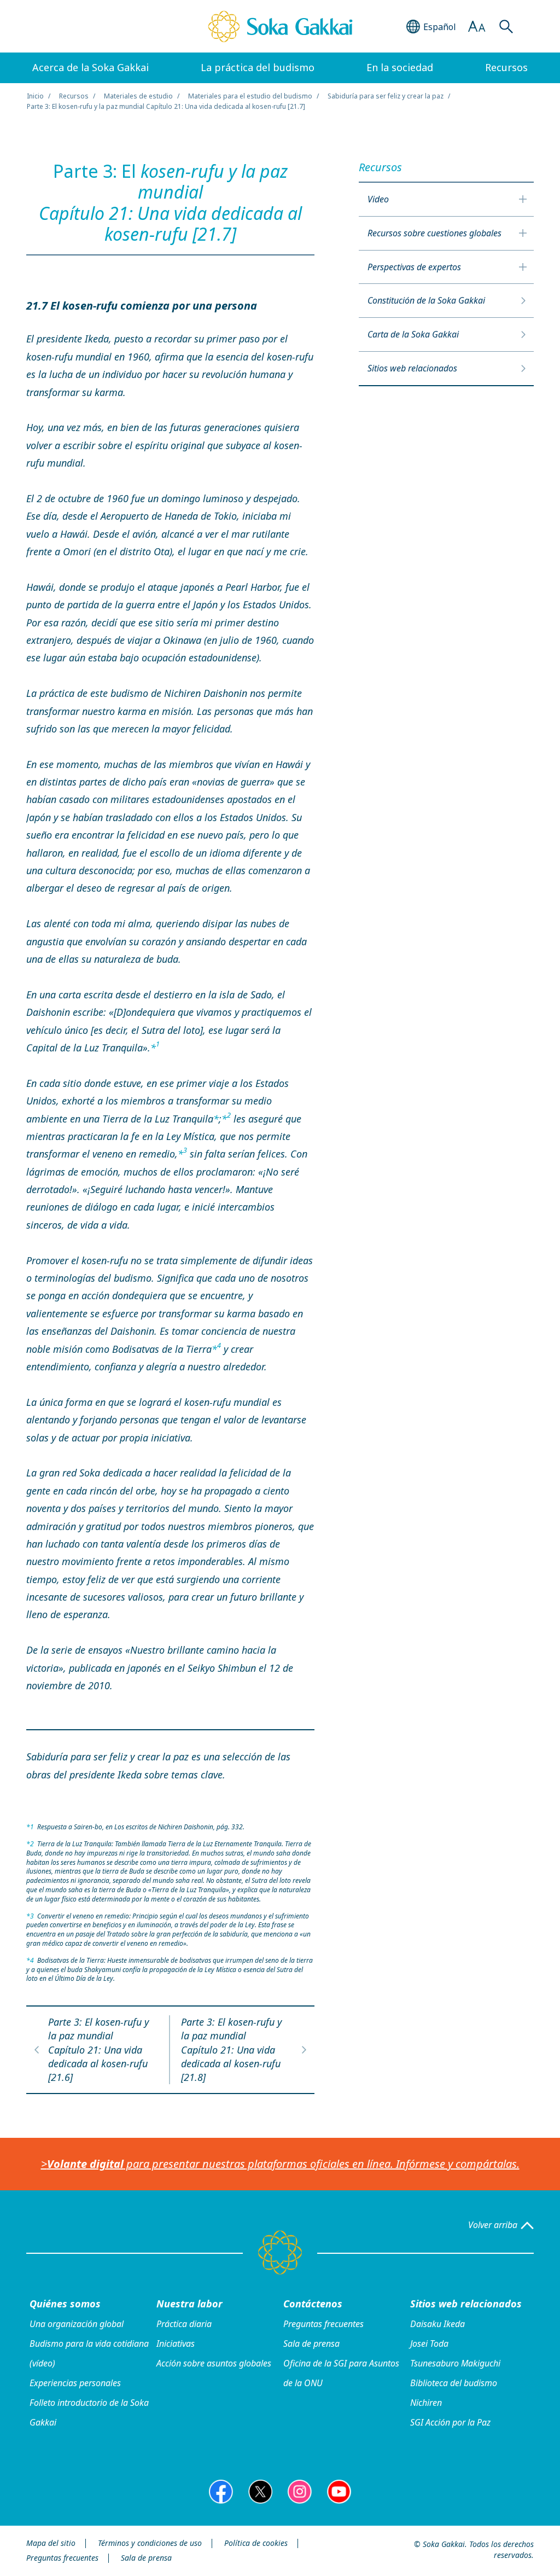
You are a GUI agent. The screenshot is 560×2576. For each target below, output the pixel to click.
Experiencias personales (75, 2383)
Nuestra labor (189, 2304)
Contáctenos (313, 2304)
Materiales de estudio (138, 96)
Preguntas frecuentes (323, 2324)
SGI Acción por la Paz (450, 2422)
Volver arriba (493, 2225)
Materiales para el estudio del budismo (250, 96)
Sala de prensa (311, 2344)
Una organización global (77, 2324)
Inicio (35, 96)
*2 (30, 1844)
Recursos (74, 96)
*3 (30, 1916)
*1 (30, 1827)
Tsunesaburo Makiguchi (455, 2363)
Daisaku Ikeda (437, 2324)
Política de (256, 2543)
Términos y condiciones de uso (150, 2543)
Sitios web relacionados (466, 2304)
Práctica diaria (184, 2324)
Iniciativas (176, 2344)
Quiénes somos (65, 2304)
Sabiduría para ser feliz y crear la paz (386, 96)
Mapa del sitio (51, 2543)
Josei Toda (429, 2344)
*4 (30, 1960)
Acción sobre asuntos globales (214, 2363)
